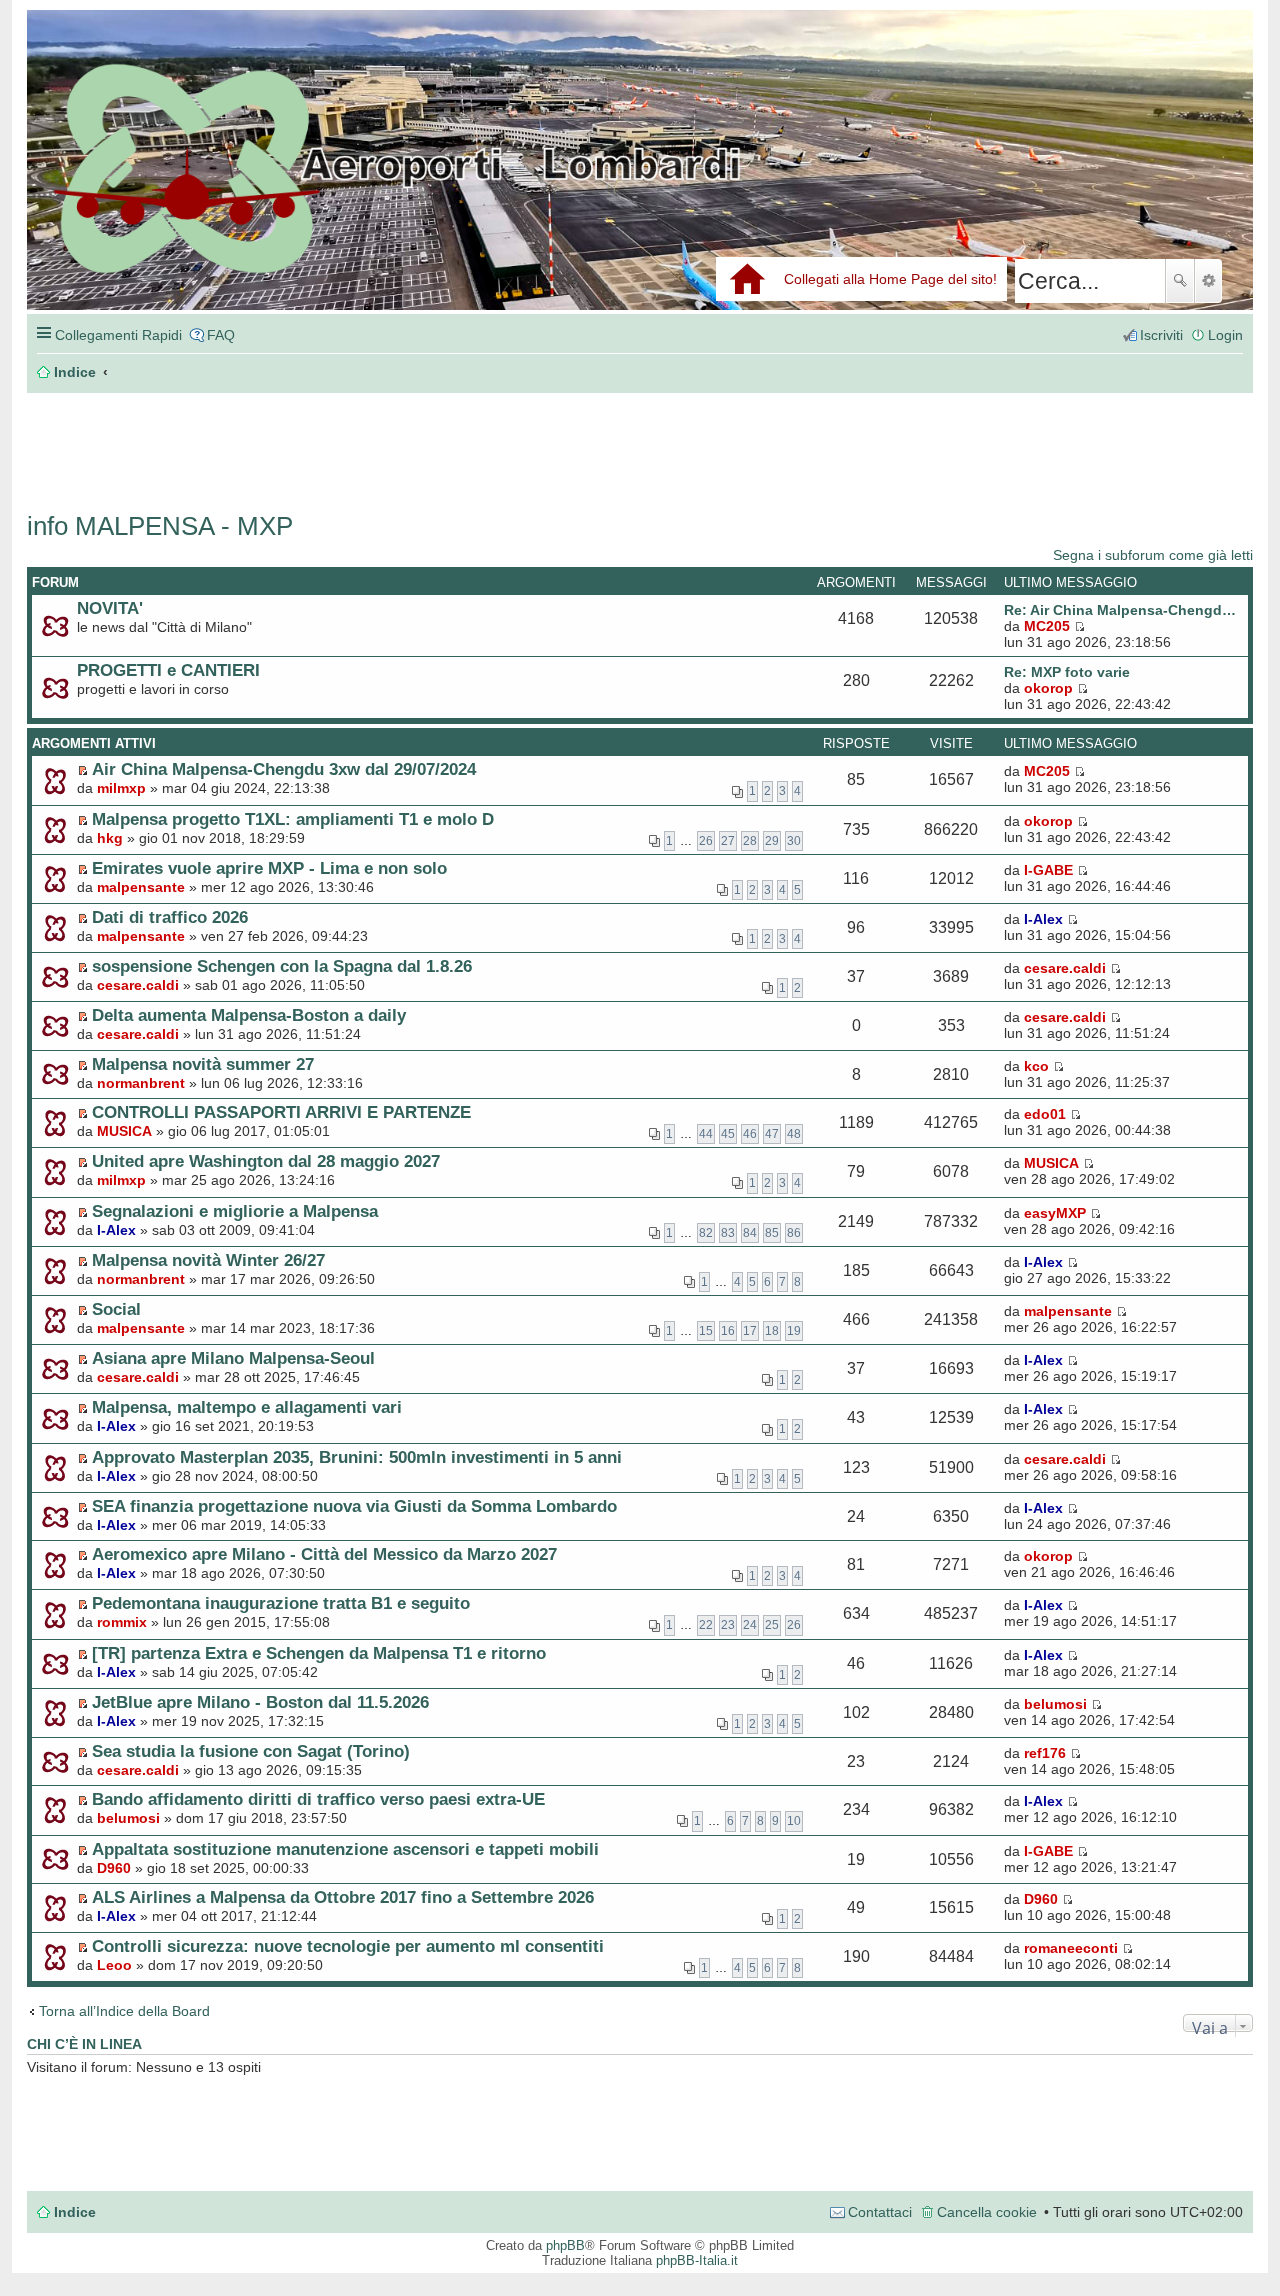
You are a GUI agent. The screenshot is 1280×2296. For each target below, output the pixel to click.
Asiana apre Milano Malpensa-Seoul (233, 1358)
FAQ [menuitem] (221, 335)
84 (750, 1233)
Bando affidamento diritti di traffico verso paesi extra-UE (318, 1799)
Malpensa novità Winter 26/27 (208, 1260)
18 (772, 1331)
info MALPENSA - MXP (160, 526)
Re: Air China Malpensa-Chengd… (1120, 610)
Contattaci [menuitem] (880, 2212)
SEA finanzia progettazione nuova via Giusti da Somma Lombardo (354, 1506)
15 (706, 1331)
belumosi (1055, 1704)
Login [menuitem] (1225, 335)
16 (728, 1331)
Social (116, 1309)
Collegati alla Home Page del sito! (890, 279)
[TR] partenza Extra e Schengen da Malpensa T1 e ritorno (319, 1653)
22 (706, 1625)
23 (728, 1625)
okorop (1048, 688)
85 (772, 1233)
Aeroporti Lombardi (640, 182)
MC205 (1047, 626)
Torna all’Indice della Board (124, 2011)
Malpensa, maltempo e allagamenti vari (247, 1407)
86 (794, 1233)
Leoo (114, 1965)
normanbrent (141, 1083)
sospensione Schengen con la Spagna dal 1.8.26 (282, 966)
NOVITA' (110, 608)
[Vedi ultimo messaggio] (1079, 626)
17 (750, 1331)
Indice (75, 2212)
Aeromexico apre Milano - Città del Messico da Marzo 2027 (324, 1554)
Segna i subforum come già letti (1153, 555)
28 (750, 841)
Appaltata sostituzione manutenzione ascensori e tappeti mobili (345, 1849)
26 (706, 841)
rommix (122, 1622)
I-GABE (1048, 870)
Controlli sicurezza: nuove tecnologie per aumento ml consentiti (348, 1946)
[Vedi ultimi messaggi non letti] (82, 770)
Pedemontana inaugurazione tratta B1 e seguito (281, 1603)
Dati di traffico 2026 (170, 917)
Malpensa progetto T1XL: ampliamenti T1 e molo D (293, 819)
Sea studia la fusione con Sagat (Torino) (251, 1751)
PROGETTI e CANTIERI (168, 670)
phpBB (565, 2245)
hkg (110, 838)
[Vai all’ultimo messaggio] (1079, 771)
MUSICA (124, 1131)
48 (794, 1134)
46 (750, 1134)
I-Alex (1043, 919)
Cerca (1180, 281)
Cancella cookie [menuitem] (987, 2212)
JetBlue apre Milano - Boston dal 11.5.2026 (260, 1702)
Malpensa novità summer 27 (203, 1064)
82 (706, 1233)
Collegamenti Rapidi (118, 335)
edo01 (1045, 1114)
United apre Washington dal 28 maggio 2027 (266, 1161)
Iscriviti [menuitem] (1161, 335)
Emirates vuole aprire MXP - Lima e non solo (269, 868)
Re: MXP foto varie (1067, 672)
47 (772, 1134)
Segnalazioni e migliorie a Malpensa (235, 1211)
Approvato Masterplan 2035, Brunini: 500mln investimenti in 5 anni (357, 1457)
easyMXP (1055, 1213)
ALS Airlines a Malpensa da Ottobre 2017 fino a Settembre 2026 (343, 1897)
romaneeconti (1071, 1948)
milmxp (121, 788)
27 (728, 841)
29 (772, 841)
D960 (114, 1868)
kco (1036, 1066)
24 (750, 1625)
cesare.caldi (138, 985)
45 (728, 1134)
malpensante (141, 887)
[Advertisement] (327, 442)
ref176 (1045, 1753)
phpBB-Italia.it (697, 2260)
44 (706, 1134)
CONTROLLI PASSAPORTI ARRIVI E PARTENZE (281, 1112)
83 (728, 1233)
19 (794, 1331)
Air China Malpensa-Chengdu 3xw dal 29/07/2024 (284, 769)
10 (794, 1821)
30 (794, 841)
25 (772, 1625)
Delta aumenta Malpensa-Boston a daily (249, 1015)
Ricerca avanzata (1208, 281)
